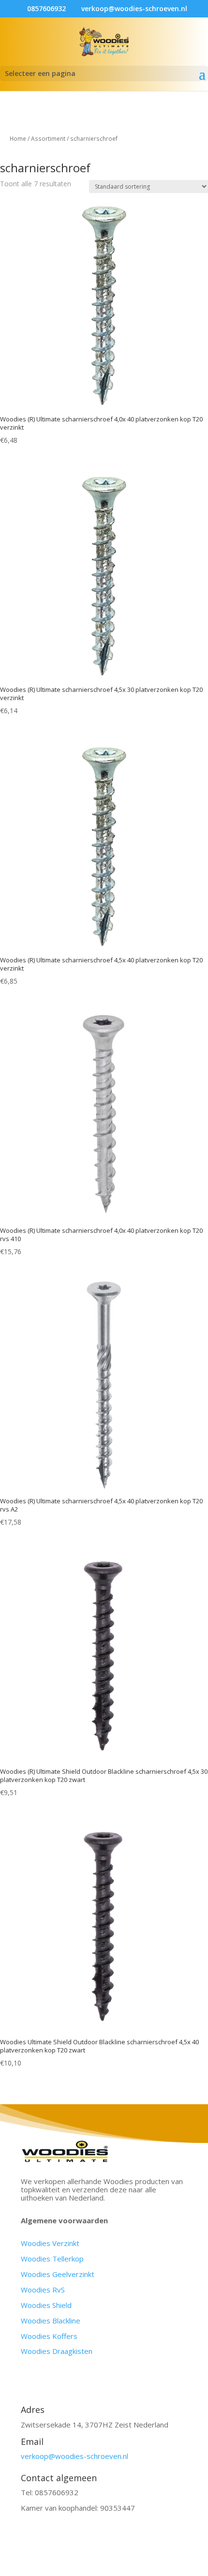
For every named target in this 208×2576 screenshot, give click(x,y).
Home (18, 139)
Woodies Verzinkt (50, 2243)
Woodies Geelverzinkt (58, 2274)
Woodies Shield (46, 2305)
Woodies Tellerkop (52, 2259)
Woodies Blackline (51, 2321)
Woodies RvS (43, 2290)
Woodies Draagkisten (57, 2351)
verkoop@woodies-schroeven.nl (74, 2456)
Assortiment (48, 139)
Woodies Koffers (49, 2336)
